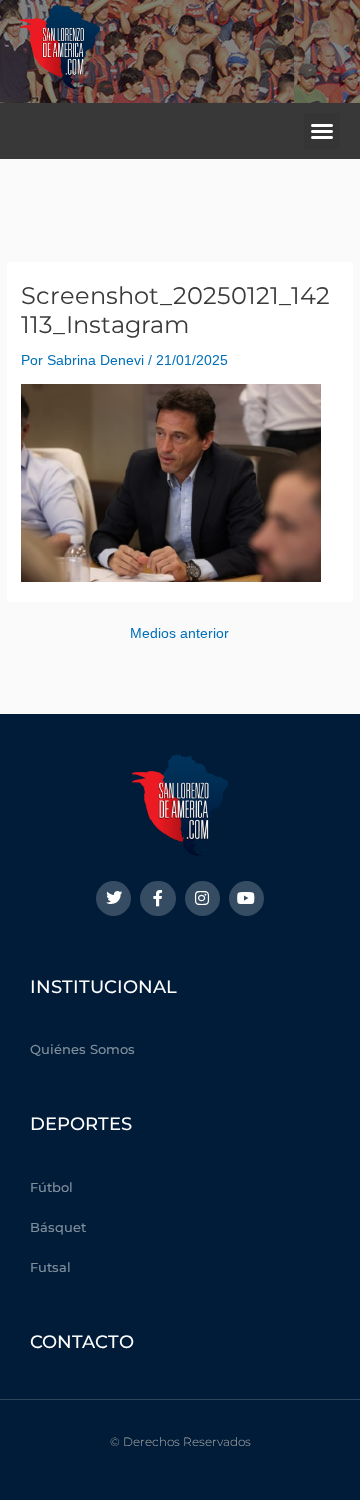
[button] (322, 131)
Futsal (50, 1267)
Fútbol (51, 1187)
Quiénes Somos (82, 1049)
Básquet (58, 1227)
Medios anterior (179, 634)
